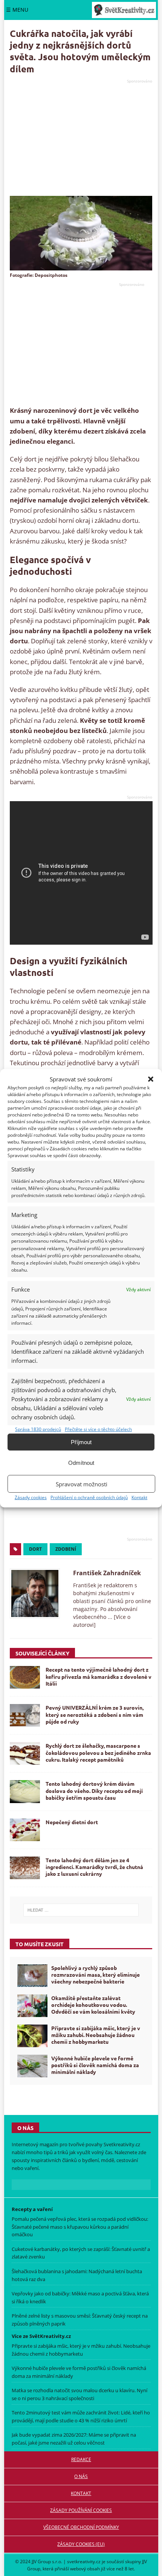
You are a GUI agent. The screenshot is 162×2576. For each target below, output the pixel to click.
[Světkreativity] (124, 10)
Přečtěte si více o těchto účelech (98, 1429)
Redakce (81, 2459)
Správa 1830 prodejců (38, 1429)
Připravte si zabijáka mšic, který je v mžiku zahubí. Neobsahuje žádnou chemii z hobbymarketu (96, 2035)
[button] (151, 1079)
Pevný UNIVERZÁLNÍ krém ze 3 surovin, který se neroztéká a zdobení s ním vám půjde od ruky (95, 1714)
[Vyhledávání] (81, 1910)
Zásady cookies (31, 1497)
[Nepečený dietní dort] (25, 1830)
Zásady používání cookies (81, 2510)
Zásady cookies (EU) (81, 2544)
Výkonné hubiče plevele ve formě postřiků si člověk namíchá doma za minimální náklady (95, 2065)
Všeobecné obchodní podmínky (81, 2527)
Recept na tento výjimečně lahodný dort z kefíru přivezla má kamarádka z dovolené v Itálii (99, 1676)
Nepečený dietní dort (72, 1822)
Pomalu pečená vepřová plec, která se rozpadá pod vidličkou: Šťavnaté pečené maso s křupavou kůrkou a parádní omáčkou (80, 2226)
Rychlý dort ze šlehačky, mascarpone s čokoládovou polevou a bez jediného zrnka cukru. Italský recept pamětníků (98, 1752)
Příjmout (81, 1442)
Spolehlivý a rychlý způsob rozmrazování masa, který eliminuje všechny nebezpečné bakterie (96, 1974)
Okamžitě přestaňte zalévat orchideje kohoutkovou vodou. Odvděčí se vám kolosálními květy (93, 2005)
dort (35, 1549)
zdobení (66, 1549)
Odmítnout (81, 1463)
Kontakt (139, 1497)
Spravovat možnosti (82, 1484)
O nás (81, 2476)
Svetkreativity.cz (122, 2144)
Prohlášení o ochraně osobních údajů (89, 1497)
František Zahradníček (107, 1573)
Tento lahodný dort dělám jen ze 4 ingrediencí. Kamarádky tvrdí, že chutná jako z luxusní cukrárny (94, 1867)
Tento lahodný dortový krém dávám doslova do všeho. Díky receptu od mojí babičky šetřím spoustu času (94, 1790)
